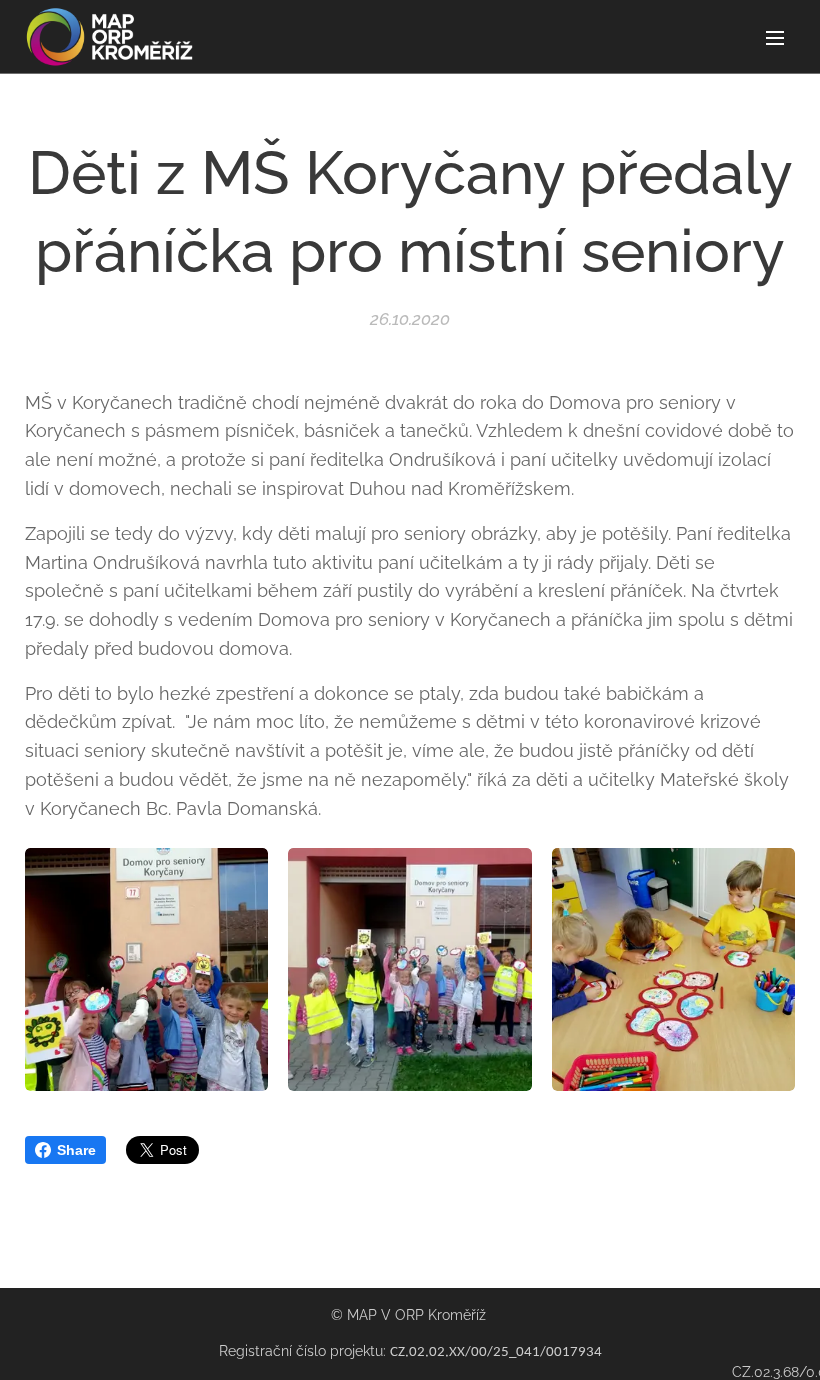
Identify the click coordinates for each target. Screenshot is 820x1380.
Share (76, 1150)
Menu (775, 37)
